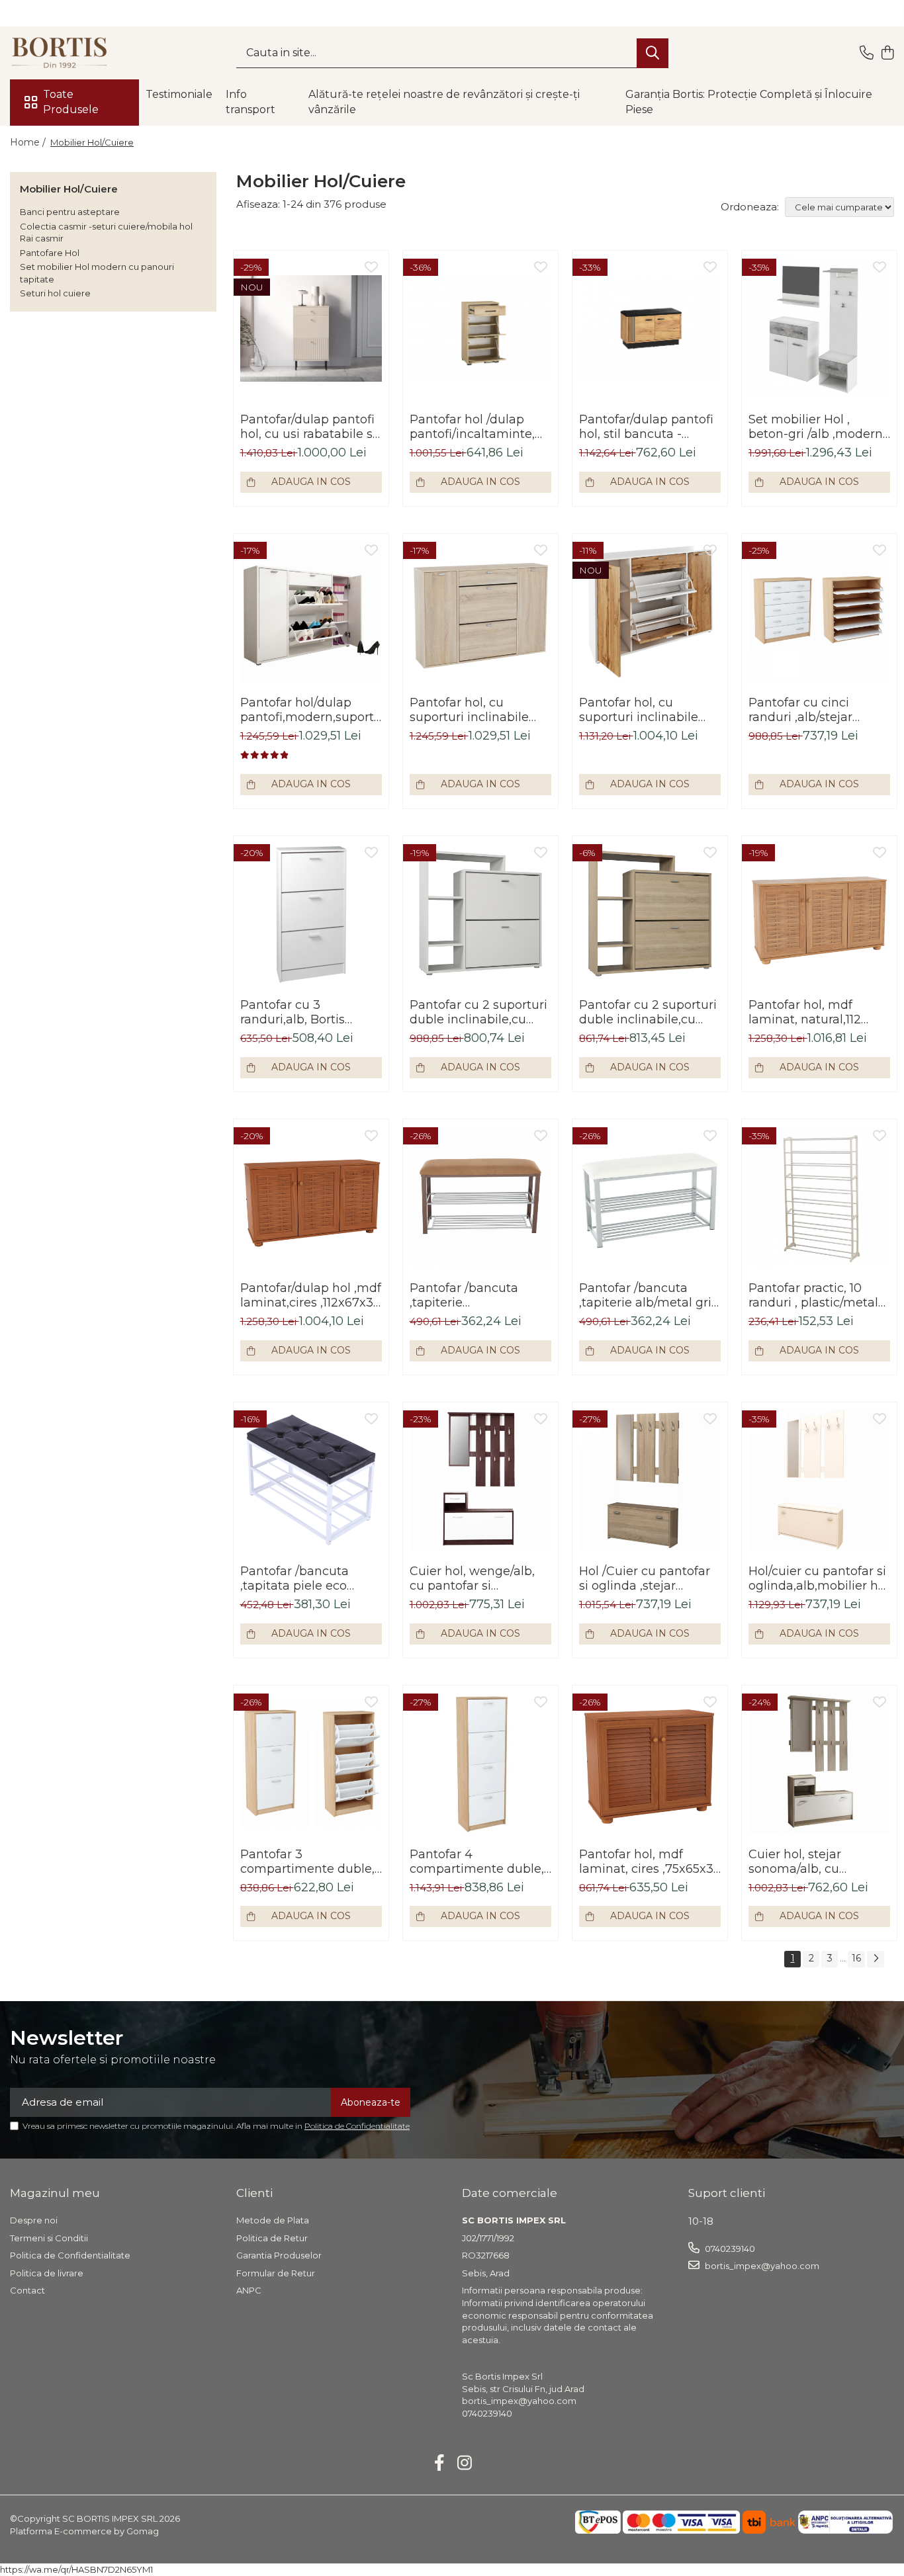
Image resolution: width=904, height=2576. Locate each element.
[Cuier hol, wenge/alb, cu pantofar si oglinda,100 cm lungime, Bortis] (480, 1480)
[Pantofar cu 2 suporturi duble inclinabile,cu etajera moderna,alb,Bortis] (480, 914)
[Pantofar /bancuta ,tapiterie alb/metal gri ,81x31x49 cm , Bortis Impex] (650, 1197)
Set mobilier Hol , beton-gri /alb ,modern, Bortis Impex (817, 427)
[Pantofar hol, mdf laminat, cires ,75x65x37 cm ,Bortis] (650, 1763)
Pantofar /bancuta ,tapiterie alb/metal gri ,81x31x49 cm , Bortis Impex (645, 1295)
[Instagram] (465, 2464)
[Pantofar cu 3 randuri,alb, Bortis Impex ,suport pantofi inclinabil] (311, 914)
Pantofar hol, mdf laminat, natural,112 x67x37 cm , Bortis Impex (805, 1012)
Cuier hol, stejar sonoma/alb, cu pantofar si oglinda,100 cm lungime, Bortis (816, 1862)
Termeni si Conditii (49, 2238)
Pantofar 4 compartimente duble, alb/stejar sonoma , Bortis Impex (477, 1862)
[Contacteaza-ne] (867, 53)
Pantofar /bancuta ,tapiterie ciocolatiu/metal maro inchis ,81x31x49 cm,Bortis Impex (475, 1295)
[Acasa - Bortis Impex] (76, 53)
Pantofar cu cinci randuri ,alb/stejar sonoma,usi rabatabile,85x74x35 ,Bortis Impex (808, 710)
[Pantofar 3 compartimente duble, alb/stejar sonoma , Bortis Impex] (311, 1763)
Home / (29, 142)
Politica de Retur (272, 2238)
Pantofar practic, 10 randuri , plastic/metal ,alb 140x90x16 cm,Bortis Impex (813, 1295)
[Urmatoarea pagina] (876, 1959)
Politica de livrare (47, 2273)
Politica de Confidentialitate (357, 2126)
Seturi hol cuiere (55, 293)
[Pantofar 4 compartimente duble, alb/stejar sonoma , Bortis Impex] (480, 1763)
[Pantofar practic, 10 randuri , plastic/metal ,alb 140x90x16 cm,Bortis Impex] (819, 1197)
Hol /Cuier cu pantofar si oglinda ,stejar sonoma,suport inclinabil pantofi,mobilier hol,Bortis (645, 1578)
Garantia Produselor (279, 2255)
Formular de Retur (276, 2273)
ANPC (249, 2290)
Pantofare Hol (50, 253)
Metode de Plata (273, 2220)
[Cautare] (653, 53)
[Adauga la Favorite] (371, 268)
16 (856, 1958)
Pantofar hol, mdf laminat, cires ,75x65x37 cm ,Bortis (650, 1862)
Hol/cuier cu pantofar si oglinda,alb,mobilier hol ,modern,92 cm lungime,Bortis (819, 1578)
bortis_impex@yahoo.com (761, 2266)
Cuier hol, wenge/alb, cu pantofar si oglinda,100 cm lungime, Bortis (472, 1578)
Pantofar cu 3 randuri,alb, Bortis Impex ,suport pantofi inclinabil (304, 1012)
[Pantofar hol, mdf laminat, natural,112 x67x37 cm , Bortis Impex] (819, 914)
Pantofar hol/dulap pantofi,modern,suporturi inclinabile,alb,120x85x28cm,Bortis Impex (311, 710)
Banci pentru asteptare (70, 212)
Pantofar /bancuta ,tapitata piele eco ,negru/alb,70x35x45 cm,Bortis (300, 1578)
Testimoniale (179, 94)
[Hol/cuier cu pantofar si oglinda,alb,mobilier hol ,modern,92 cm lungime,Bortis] (819, 1480)
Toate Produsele (71, 102)
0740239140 (729, 2249)
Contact (27, 2290)
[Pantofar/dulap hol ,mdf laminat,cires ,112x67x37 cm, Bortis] (311, 1197)
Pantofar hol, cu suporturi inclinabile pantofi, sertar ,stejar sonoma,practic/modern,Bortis (480, 710)
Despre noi (34, 2220)
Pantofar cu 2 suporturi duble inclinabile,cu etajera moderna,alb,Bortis (478, 1012)
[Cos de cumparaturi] (887, 53)
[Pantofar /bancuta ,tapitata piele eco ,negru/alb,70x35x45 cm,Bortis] (311, 1480)
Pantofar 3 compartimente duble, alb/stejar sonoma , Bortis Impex (307, 1862)
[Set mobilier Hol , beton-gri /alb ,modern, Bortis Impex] (819, 328)
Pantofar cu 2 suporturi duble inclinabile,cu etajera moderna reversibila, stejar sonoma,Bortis (648, 1012)
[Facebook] (440, 2464)
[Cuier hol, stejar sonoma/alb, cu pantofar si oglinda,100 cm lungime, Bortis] (819, 1763)
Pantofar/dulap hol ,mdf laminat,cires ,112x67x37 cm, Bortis (311, 1295)
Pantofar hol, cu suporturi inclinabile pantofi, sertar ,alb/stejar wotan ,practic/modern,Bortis (645, 710)
